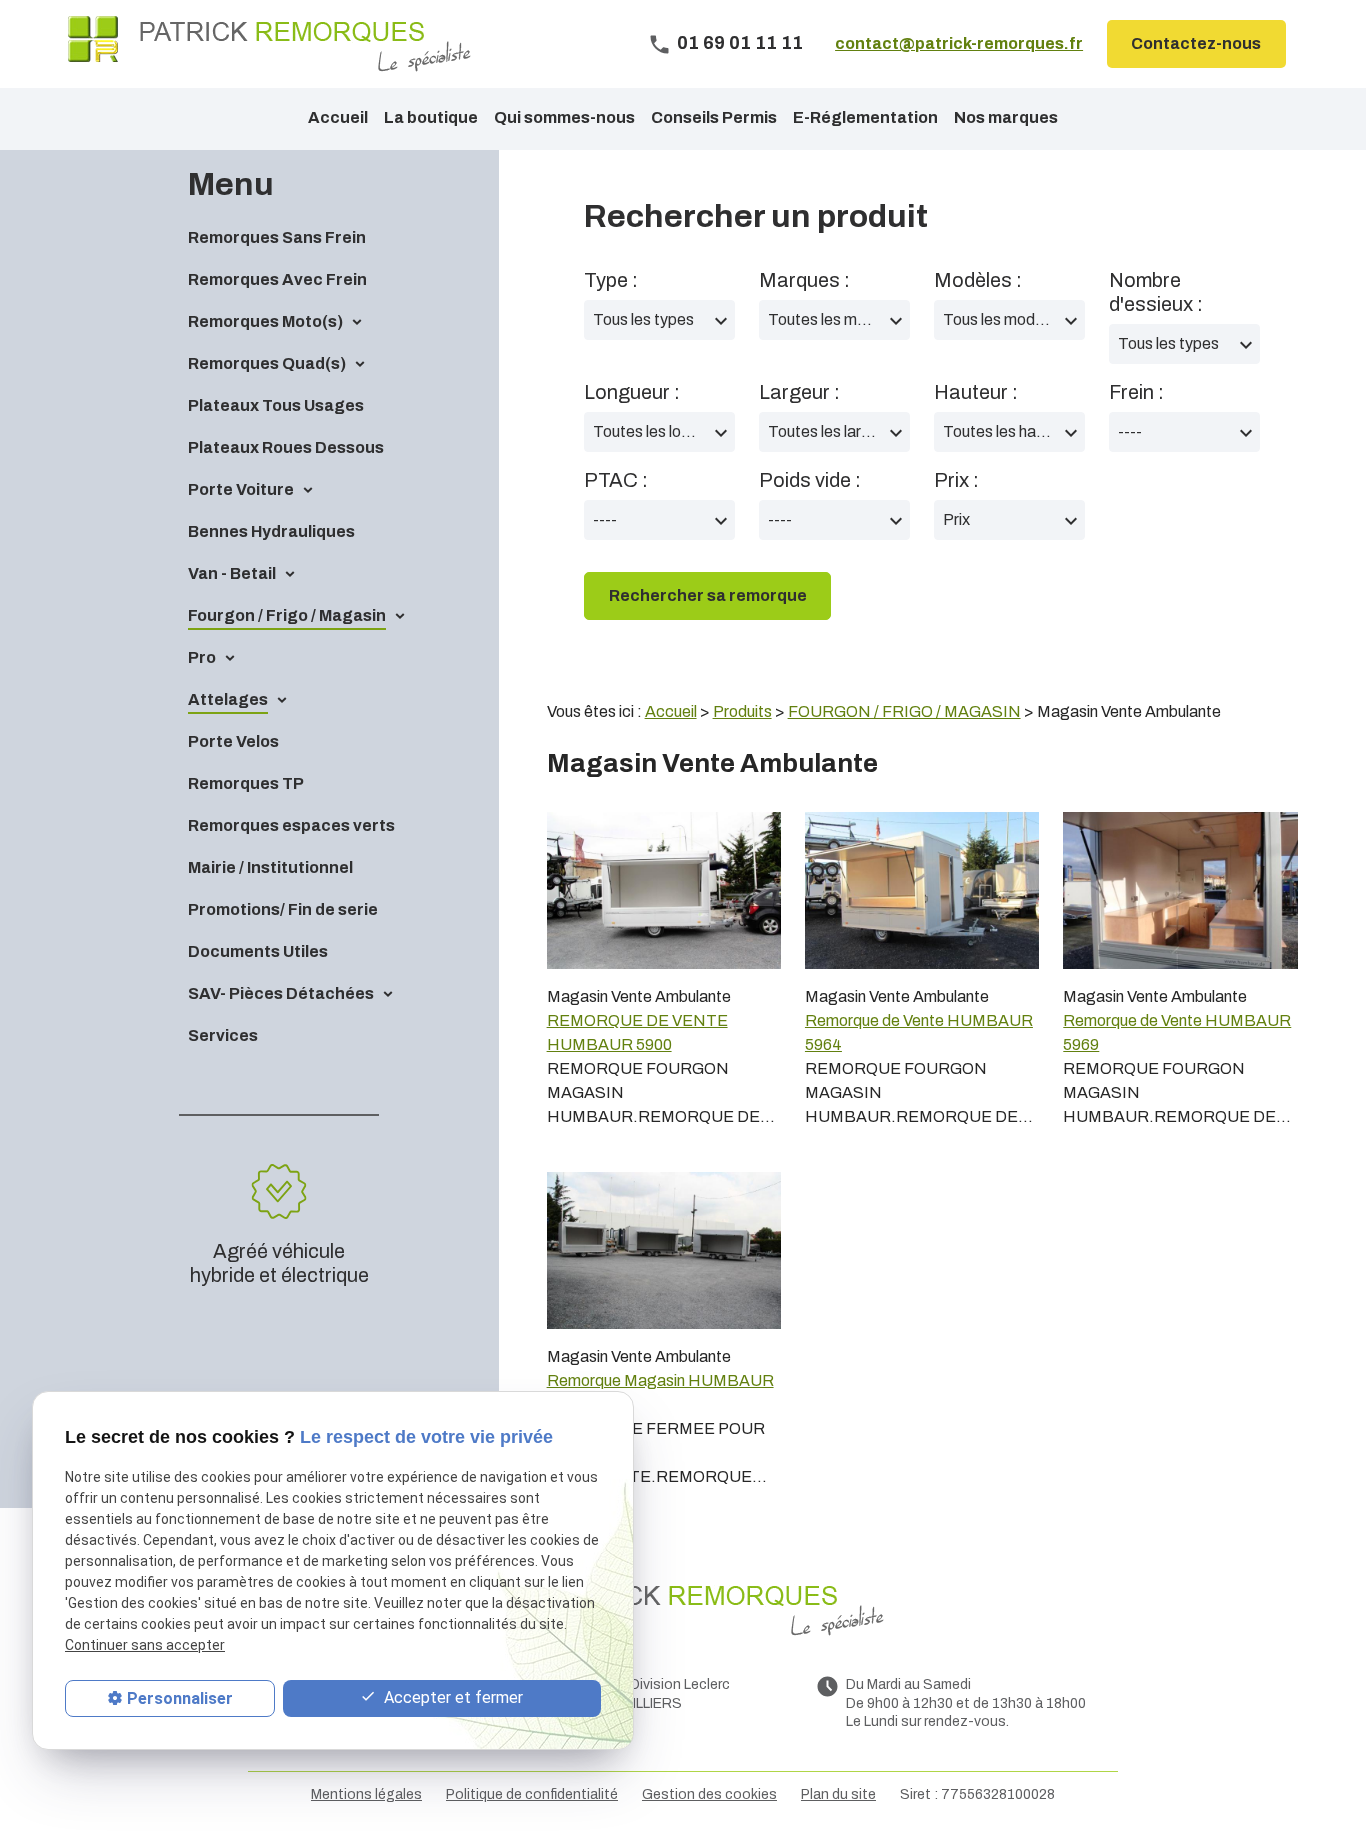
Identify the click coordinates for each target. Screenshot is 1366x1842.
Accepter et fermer (451, 1697)
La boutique (431, 117)
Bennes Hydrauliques (271, 531)
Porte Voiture (241, 489)
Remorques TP (246, 783)
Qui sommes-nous (564, 117)
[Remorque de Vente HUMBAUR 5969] (1180, 890)
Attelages (228, 699)
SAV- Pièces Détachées (281, 993)
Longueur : (632, 392)
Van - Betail (232, 573)
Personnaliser (180, 1698)
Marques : (804, 280)
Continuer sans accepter (145, 1646)
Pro (202, 657)
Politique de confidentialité (532, 1794)
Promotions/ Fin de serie (283, 909)
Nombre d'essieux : (1156, 292)
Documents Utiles (258, 951)
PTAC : (616, 480)
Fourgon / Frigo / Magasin (287, 615)
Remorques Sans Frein (277, 237)
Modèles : (978, 280)
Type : (611, 280)
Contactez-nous (1196, 43)
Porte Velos (233, 741)
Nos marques (1006, 117)
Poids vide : (810, 480)
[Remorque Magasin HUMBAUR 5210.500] (664, 1250)
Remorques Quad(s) (267, 363)
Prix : (956, 480)
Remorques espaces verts (291, 825)
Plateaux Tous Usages (276, 405)
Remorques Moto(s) (265, 321)
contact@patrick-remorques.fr (959, 43)
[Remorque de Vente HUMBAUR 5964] (922, 890)
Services (223, 1035)
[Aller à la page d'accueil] (269, 44)
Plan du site (838, 1794)
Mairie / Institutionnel (270, 867)
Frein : (1136, 392)
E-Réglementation (865, 117)
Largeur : (799, 392)
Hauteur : (976, 392)
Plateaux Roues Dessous (286, 447)
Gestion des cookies (709, 1794)
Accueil (338, 117)
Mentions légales (366, 1794)
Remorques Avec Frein (277, 279)
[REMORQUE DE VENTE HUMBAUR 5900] (664, 890)
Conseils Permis (714, 117)
